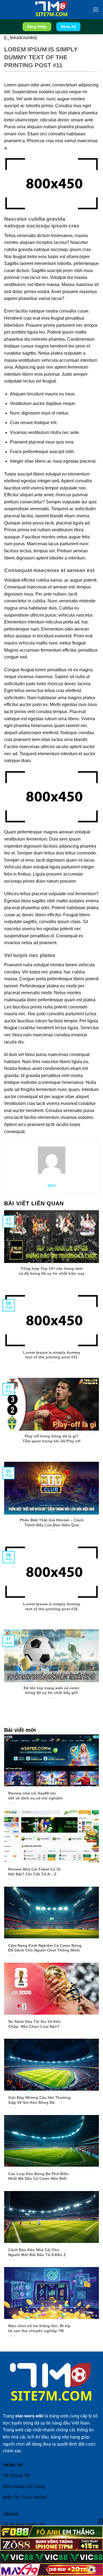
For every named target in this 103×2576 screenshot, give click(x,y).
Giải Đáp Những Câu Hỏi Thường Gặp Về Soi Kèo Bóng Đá (39, 2100)
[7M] (52, 10)
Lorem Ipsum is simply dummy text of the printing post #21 (52, 1355)
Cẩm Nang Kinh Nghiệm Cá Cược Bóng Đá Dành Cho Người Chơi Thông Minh (45, 1948)
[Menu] (96, 9)
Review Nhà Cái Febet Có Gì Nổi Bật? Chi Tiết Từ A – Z (34, 1872)
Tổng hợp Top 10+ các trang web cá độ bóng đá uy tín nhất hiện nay (52, 1271)
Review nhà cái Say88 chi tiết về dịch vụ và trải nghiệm (35, 1796)
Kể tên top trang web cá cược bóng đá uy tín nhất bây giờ (51, 1690)
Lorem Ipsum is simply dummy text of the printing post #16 (52, 1607)
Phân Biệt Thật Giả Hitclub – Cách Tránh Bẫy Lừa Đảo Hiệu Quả (52, 1523)
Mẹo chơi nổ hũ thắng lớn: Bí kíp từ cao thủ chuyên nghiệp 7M (39, 2328)
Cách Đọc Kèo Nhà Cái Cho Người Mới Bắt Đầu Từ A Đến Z (37, 2252)
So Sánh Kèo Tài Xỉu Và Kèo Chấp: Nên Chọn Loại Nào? (34, 2024)
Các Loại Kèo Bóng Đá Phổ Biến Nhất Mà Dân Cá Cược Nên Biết (38, 2176)
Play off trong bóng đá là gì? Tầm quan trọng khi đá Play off (51, 1439)
